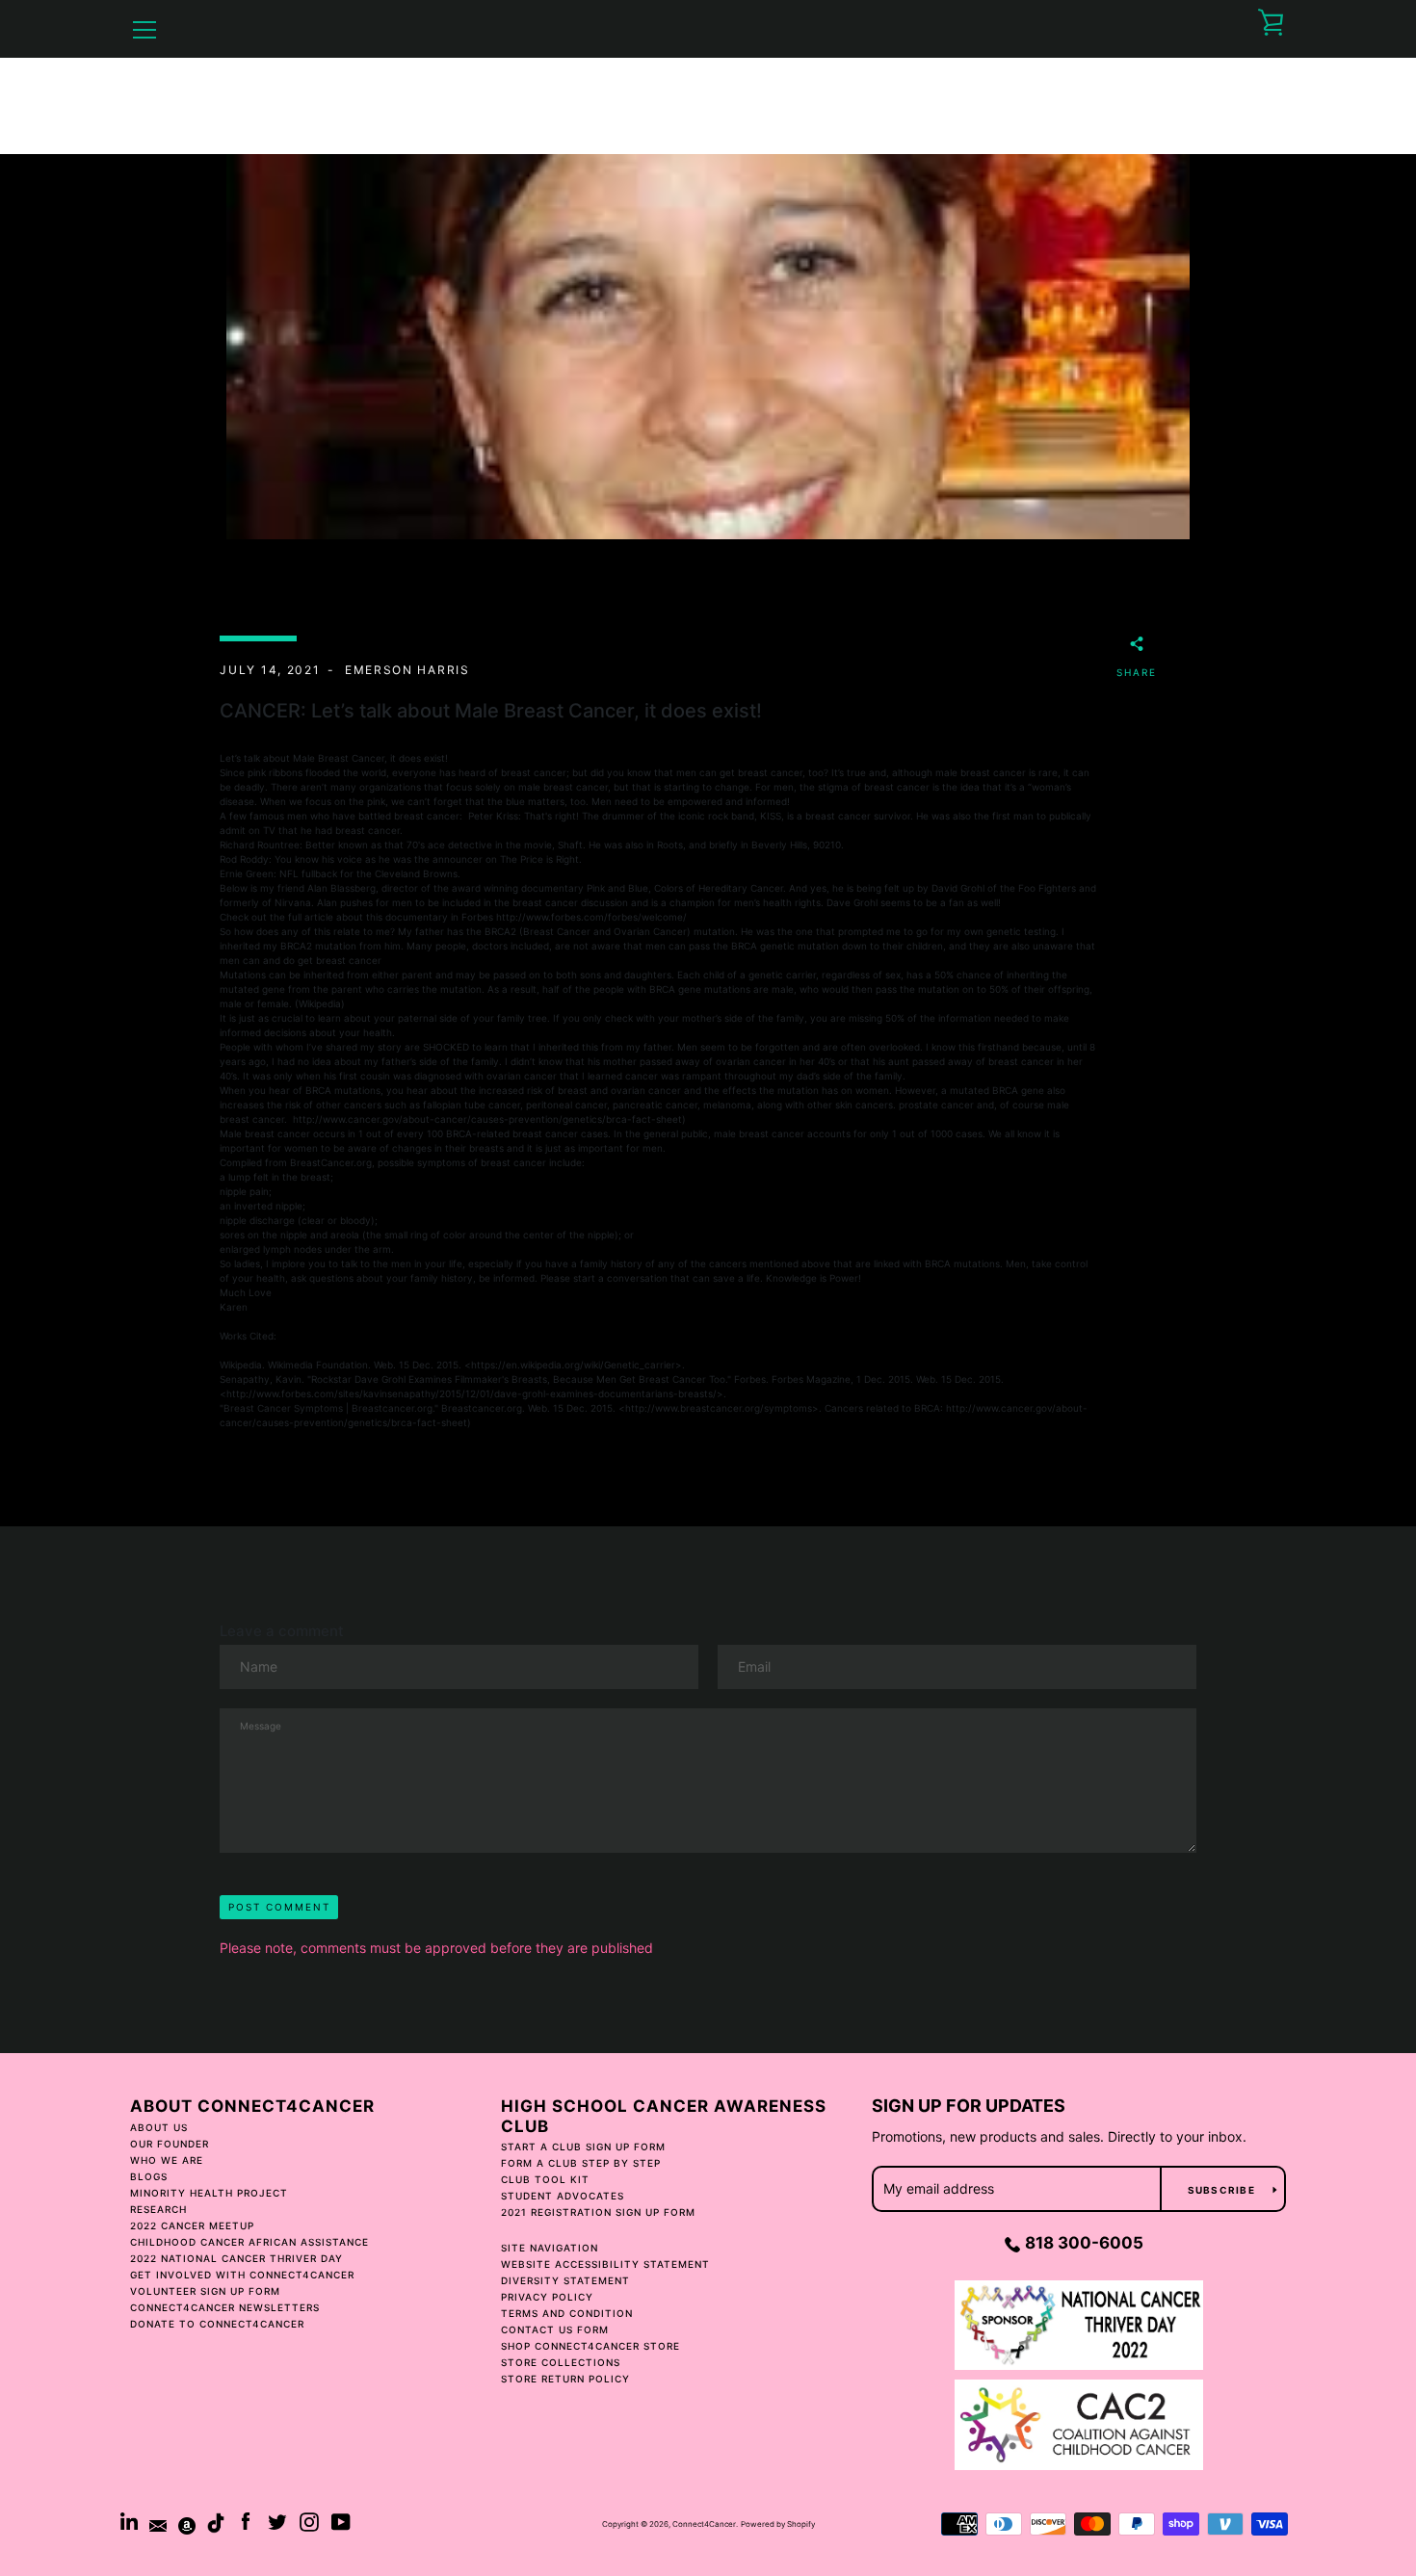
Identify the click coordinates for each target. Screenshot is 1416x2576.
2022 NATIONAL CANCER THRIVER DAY (236, 2258)
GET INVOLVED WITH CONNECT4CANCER (242, 2275)
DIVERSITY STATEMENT (565, 2280)
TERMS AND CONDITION (567, 2313)
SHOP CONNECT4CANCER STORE (590, 2346)
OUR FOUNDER (170, 2144)
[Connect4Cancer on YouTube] (341, 2520)
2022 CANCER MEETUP (192, 2225)
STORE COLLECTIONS (561, 2362)
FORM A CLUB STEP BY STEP (581, 2163)
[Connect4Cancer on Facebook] (246, 2520)
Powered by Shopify (778, 2524)
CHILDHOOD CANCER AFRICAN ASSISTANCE (249, 2242)
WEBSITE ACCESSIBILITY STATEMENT (605, 2264)
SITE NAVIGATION (550, 2248)
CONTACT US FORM (555, 2329)
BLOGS (149, 2176)
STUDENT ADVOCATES (563, 2196)
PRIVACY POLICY (547, 2297)
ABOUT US (159, 2127)
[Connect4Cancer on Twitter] (277, 2520)
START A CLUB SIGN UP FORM (583, 2147)
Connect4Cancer (704, 2524)
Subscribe (1223, 2190)
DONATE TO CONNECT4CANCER (217, 2324)
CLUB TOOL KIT (545, 2179)
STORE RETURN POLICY (565, 2379)
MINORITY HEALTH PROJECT (209, 2193)
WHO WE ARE (167, 2160)
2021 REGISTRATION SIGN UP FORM (598, 2212)
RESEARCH (158, 2209)
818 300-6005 (1084, 2243)
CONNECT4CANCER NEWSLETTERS (225, 2307)
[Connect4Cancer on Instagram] (309, 2520)
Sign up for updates (969, 2106)
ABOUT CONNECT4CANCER (252, 2106)
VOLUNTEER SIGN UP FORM (205, 2291)
